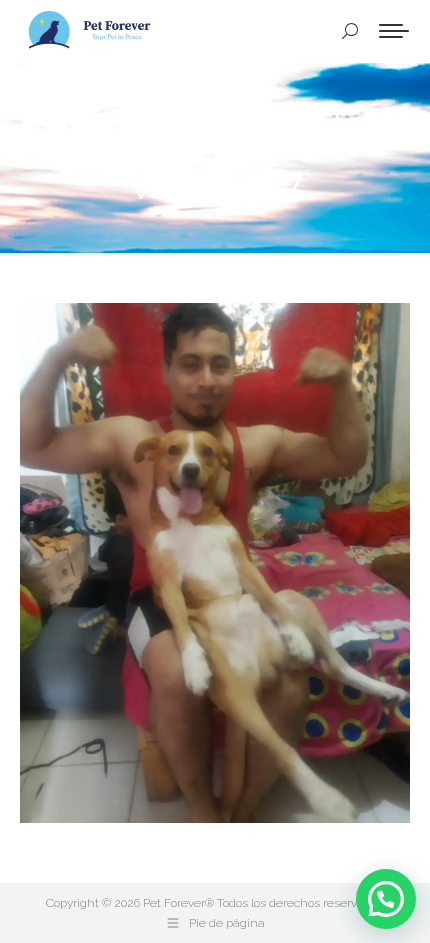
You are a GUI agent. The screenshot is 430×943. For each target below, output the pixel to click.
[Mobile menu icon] (394, 31)
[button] (386, 899)
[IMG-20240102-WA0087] (215, 563)
